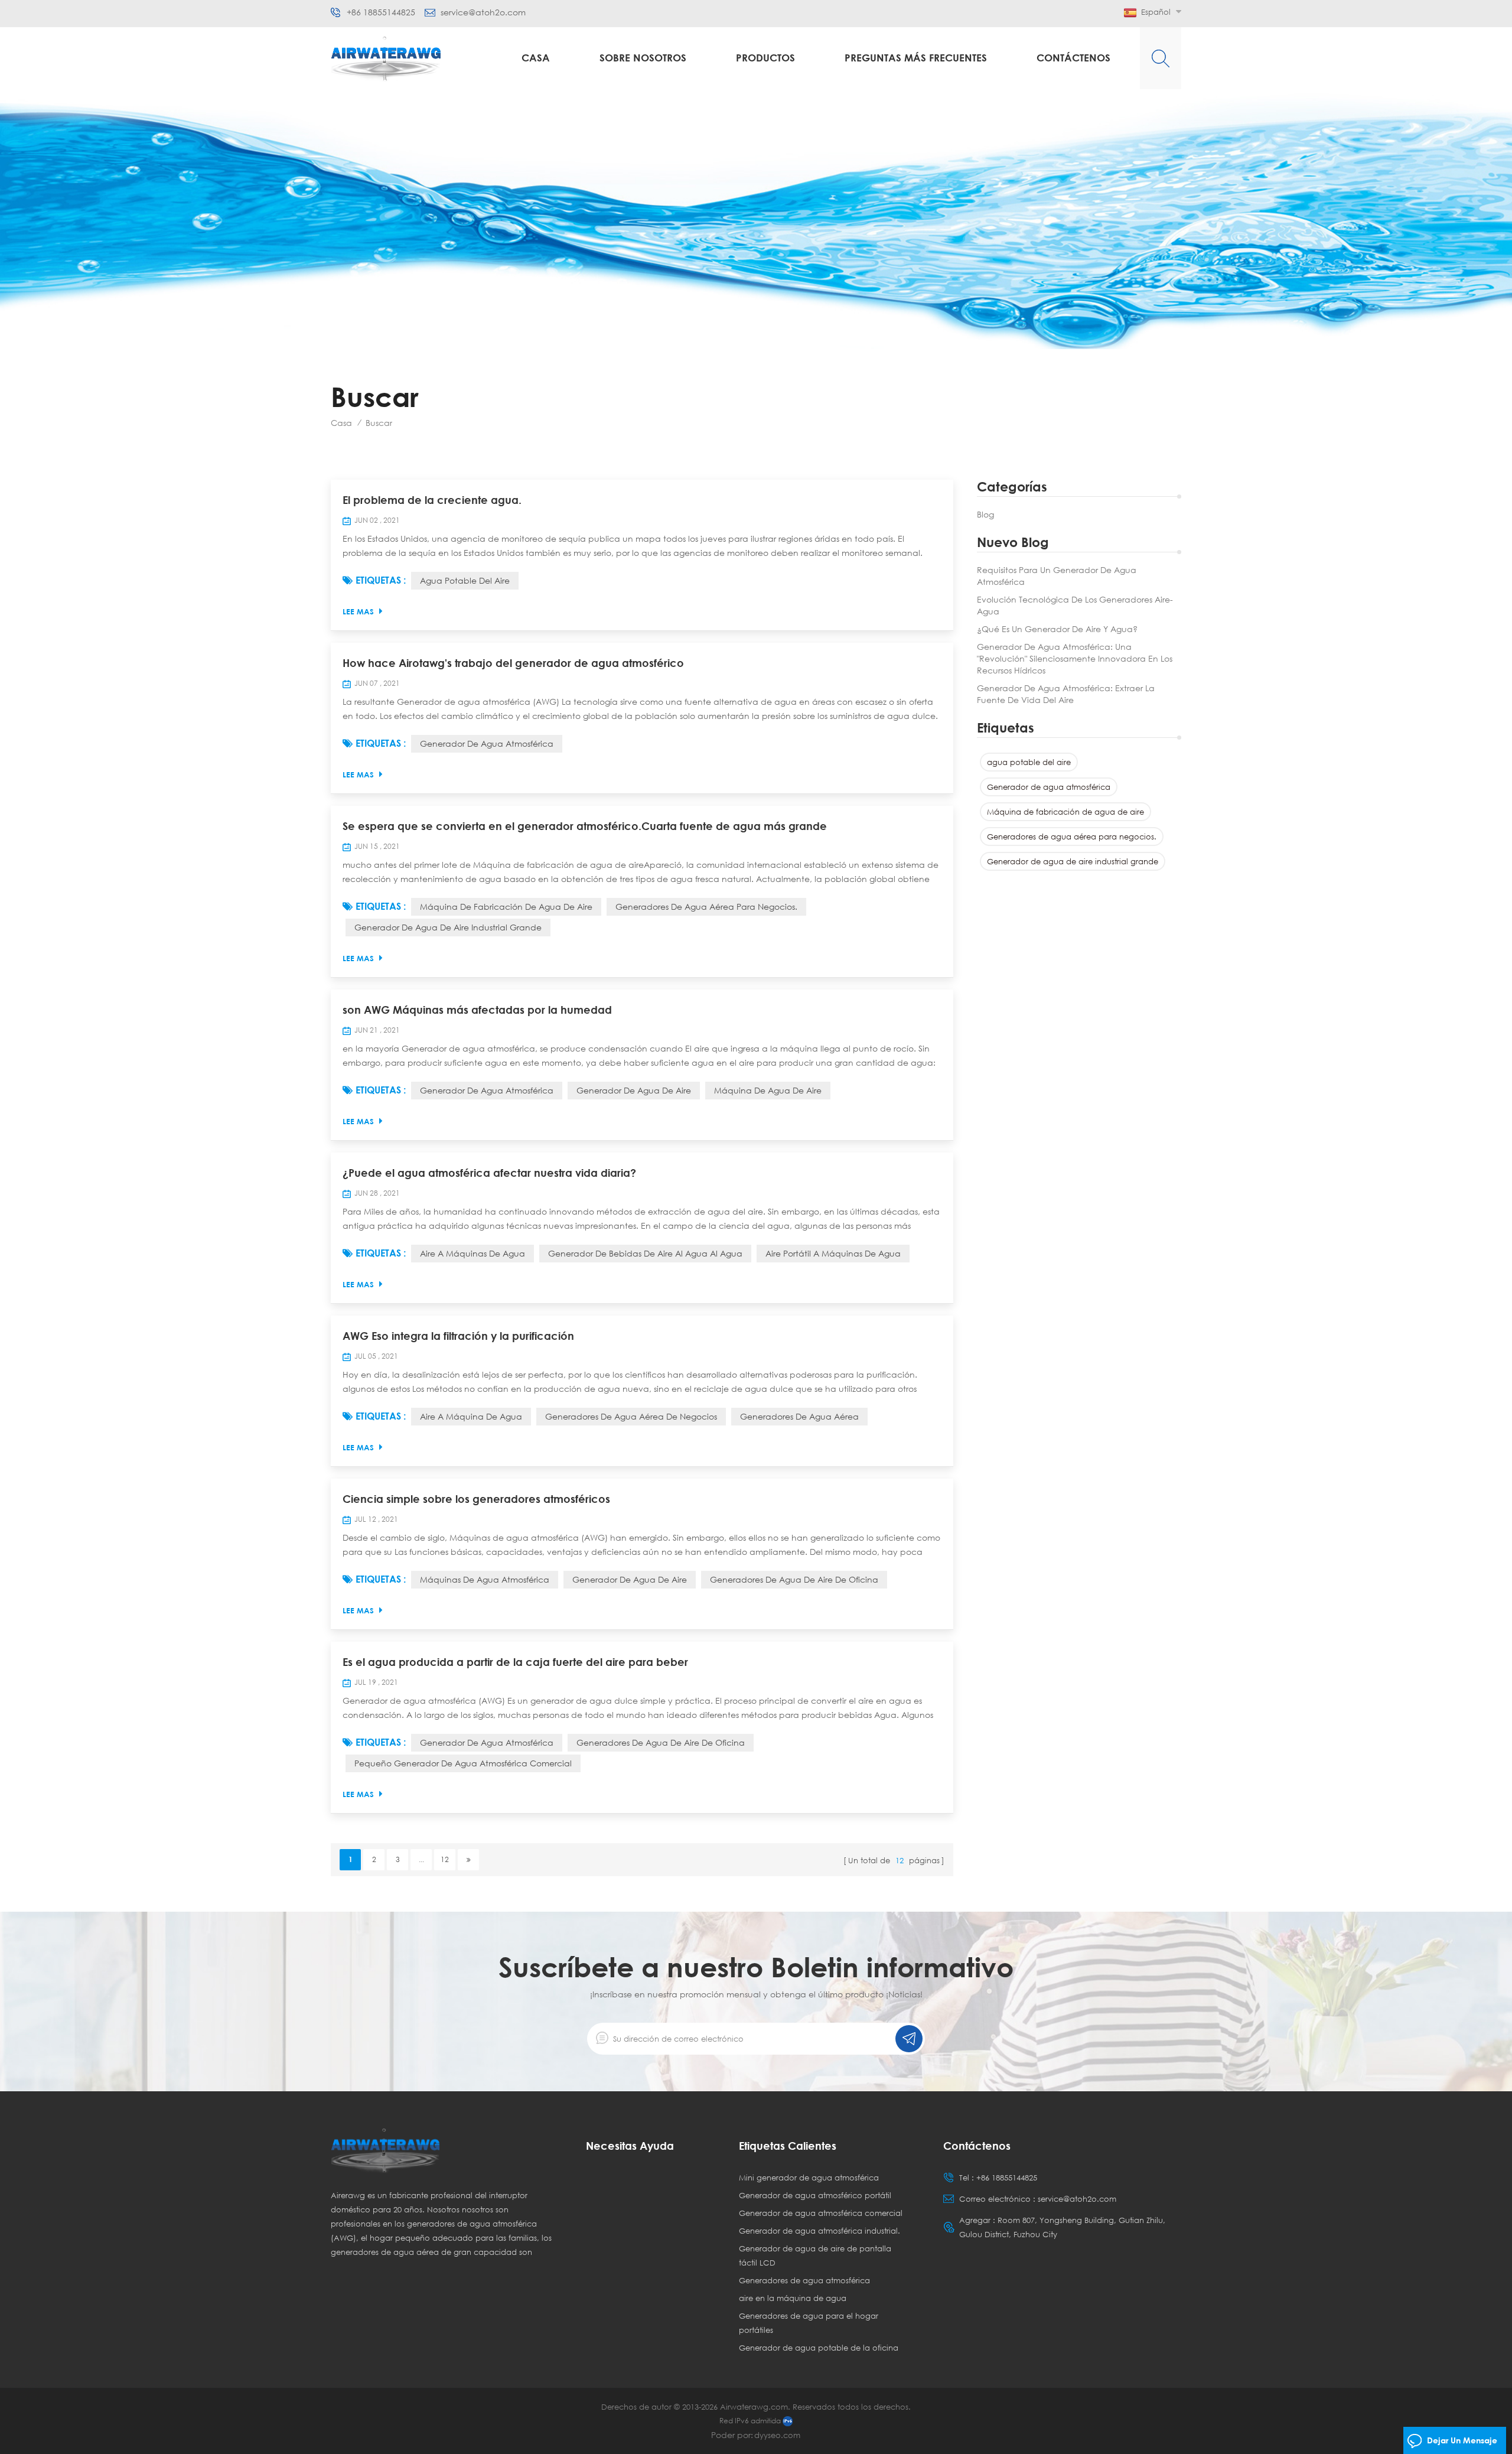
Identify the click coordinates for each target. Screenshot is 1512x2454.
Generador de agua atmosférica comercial (821, 2213)
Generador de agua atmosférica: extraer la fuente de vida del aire (1066, 694)
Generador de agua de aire (634, 1090)
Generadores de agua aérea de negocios (631, 1416)
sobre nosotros (643, 58)
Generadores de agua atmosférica (804, 2280)
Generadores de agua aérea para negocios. (1072, 837)
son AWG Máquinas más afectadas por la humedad (477, 1010)
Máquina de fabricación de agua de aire (1065, 812)
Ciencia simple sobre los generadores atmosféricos (476, 1499)
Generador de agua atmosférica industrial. (819, 2231)
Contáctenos (1073, 58)
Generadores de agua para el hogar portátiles (809, 2323)
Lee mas (358, 611)
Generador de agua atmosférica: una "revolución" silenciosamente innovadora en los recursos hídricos (1075, 658)
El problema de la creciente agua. (432, 500)
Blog (985, 514)
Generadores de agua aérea (799, 1416)
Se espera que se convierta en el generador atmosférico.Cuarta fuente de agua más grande (585, 826)
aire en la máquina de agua (793, 2298)
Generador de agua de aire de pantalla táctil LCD (815, 2256)
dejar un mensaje (1462, 2440)
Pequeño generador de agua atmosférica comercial (463, 1763)
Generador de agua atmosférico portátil (815, 2195)
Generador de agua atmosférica (1049, 787)
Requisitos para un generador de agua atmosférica (1057, 576)
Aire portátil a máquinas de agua (833, 1253)
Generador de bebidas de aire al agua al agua (645, 1253)
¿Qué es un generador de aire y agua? (1057, 629)
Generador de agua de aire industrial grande (1073, 861)
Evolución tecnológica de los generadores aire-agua (1075, 605)
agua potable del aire (1029, 762)
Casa (536, 58)
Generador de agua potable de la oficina (819, 2348)
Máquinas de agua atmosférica (485, 1579)
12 (445, 1859)
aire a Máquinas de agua (472, 1253)
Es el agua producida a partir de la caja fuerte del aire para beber (515, 1662)
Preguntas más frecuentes (916, 58)
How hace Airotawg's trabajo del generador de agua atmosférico (513, 663)
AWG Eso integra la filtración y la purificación (458, 1336)
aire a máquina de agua (471, 1416)
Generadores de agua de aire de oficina (794, 1579)
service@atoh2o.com (483, 12)
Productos (765, 58)
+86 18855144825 (381, 12)
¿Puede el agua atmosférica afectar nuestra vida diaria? (489, 1173)
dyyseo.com (777, 2435)
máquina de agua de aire (768, 1090)
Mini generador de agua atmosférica (809, 2178)
